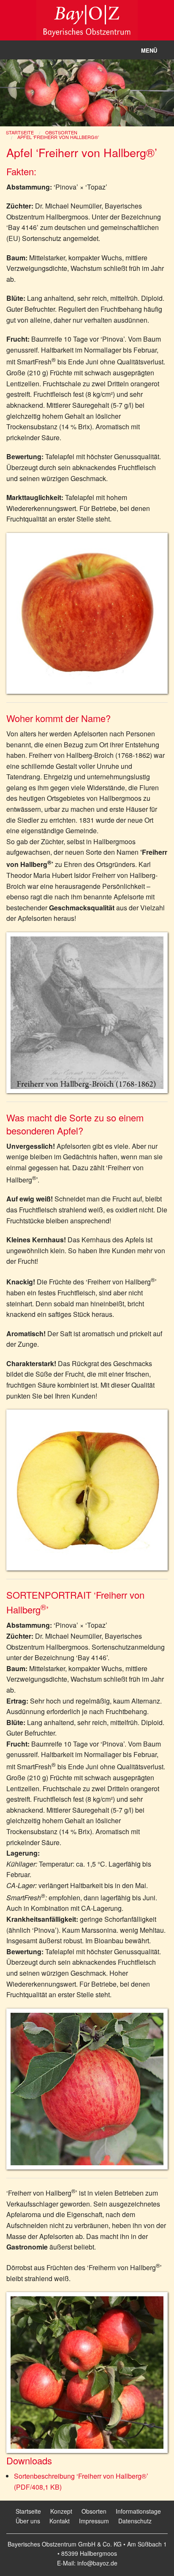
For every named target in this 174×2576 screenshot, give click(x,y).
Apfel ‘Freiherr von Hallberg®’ (58, 137)
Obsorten (94, 2511)
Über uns (28, 2521)
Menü (149, 50)
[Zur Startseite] (87, 19)
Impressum (94, 2521)
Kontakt (60, 2521)
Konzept (61, 2511)
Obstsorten (61, 132)
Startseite (20, 132)
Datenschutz (135, 2521)
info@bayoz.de (97, 2563)
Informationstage (138, 2511)
